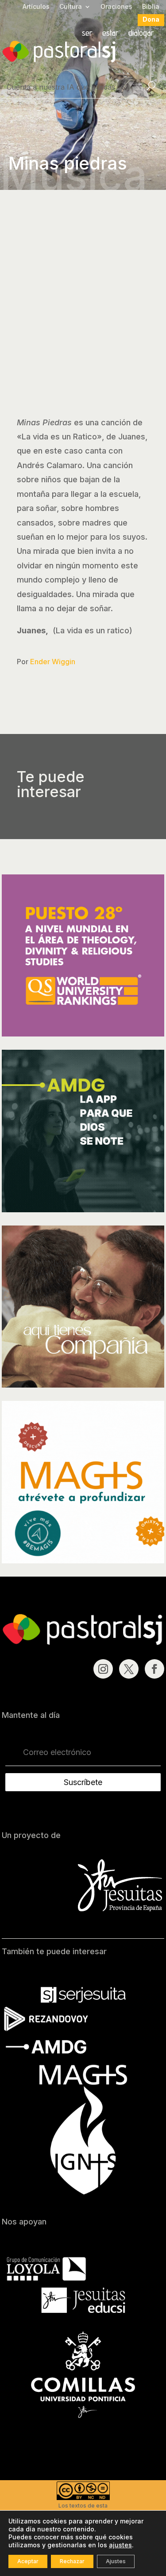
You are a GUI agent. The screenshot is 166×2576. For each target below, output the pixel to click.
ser (87, 34)
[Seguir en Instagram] (103, 1669)
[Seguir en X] (129, 1669)
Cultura (71, 7)
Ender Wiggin (53, 662)
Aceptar (28, 2561)
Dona (151, 20)
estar (110, 34)
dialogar (141, 34)
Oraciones (116, 7)
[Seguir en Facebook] (154, 1669)
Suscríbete (83, 1782)
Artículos (36, 7)
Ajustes (116, 2561)
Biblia (151, 7)
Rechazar (72, 2561)
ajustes (120, 2545)
